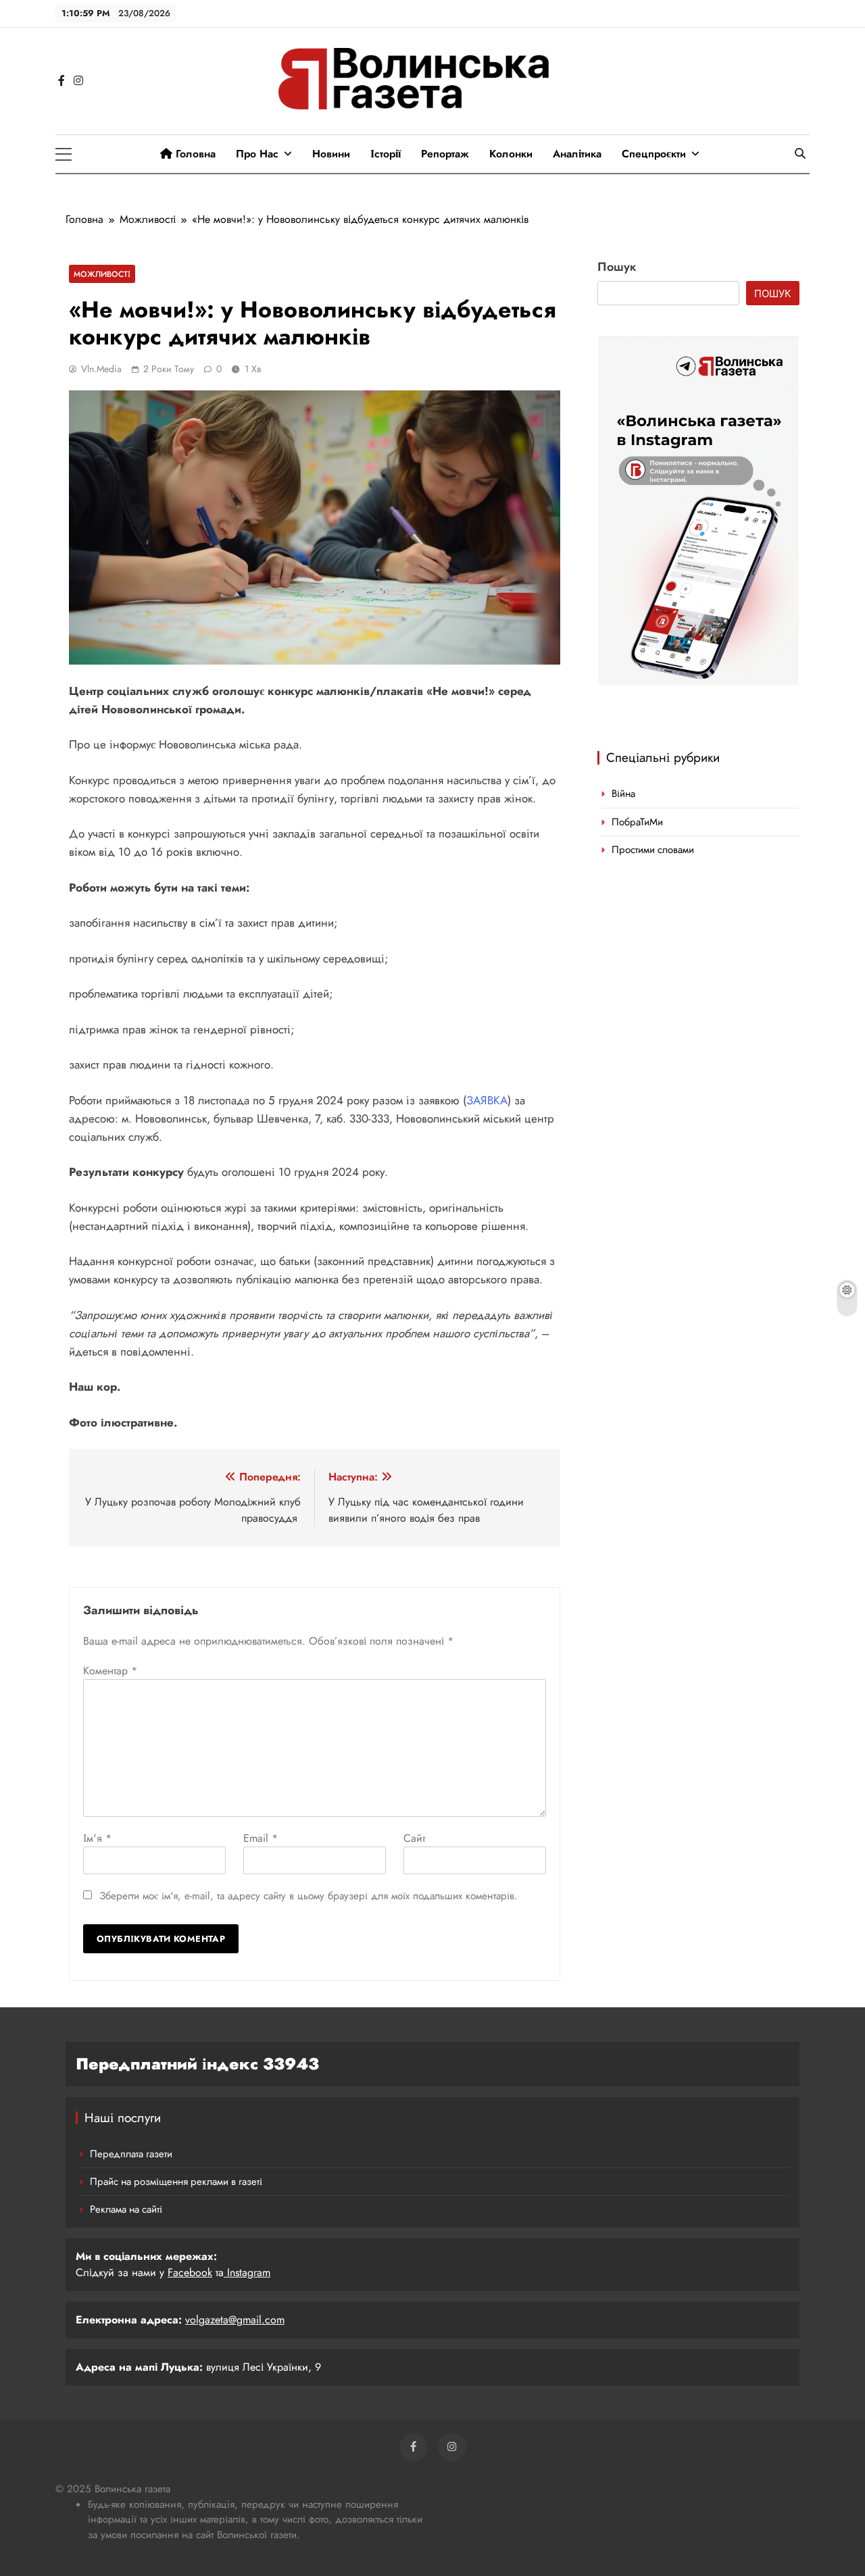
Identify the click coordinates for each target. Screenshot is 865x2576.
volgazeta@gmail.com (235, 2320)
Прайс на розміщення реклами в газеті (176, 2182)
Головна (194, 154)
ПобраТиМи (637, 822)
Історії (386, 154)
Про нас (257, 154)
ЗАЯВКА (487, 1100)
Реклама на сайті (126, 2209)
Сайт (414, 1838)
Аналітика (577, 154)
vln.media (101, 369)
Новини (331, 154)
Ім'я (97, 1838)
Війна (623, 794)
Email (261, 1838)
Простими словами (653, 850)
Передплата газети (131, 2154)
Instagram (247, 2272)
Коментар (110, 1671)
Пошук (617, 267)
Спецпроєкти (654, 154)
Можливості (102, 274)
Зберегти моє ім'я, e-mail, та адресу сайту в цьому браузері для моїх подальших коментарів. (308, 1896)
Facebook (190, 2272)
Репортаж (445, 154)
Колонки (511, 154)
